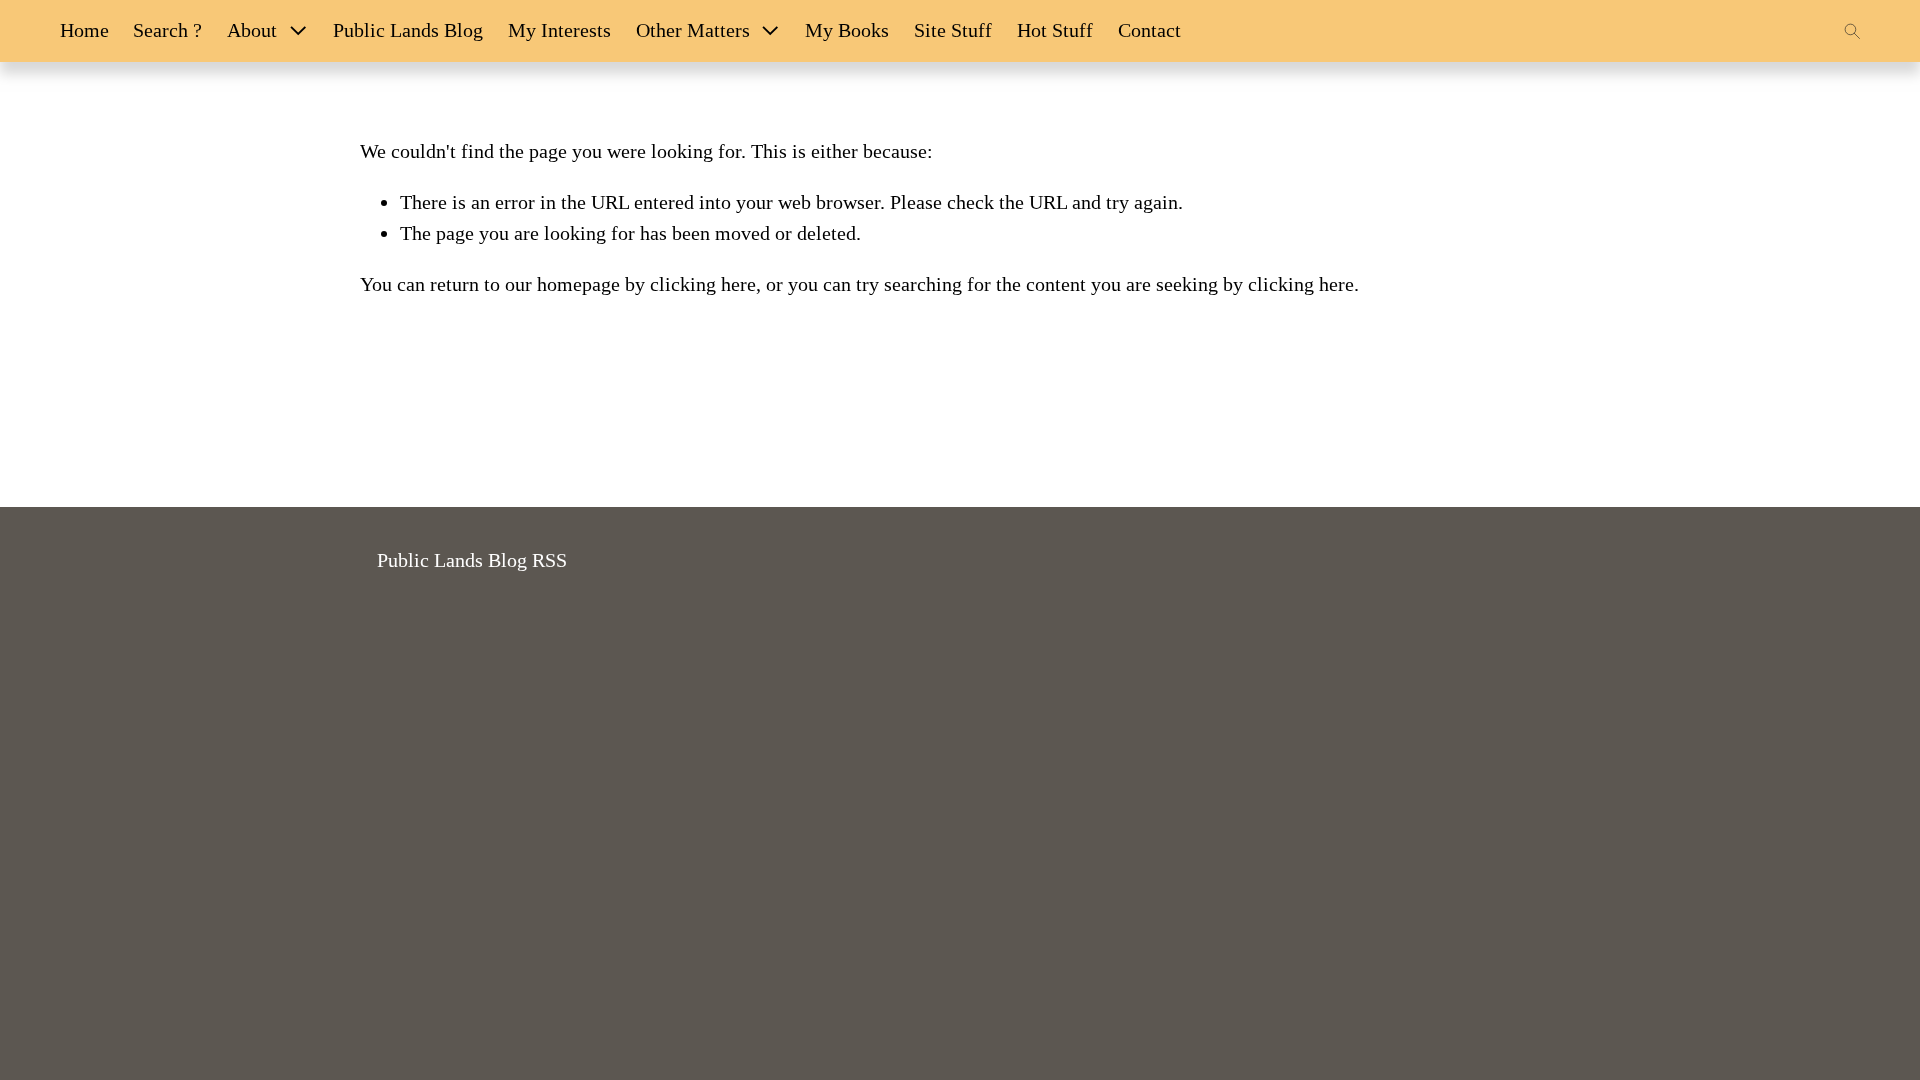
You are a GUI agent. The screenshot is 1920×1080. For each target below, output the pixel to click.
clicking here (703, 284)
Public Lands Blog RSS (472, 560)
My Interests (559, 30)
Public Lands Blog (408, 30)
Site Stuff (953, 30)
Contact (1149, 30)
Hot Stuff (1055, 30)
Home (84, 30)
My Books (847, 30)
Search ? (167, 30)
